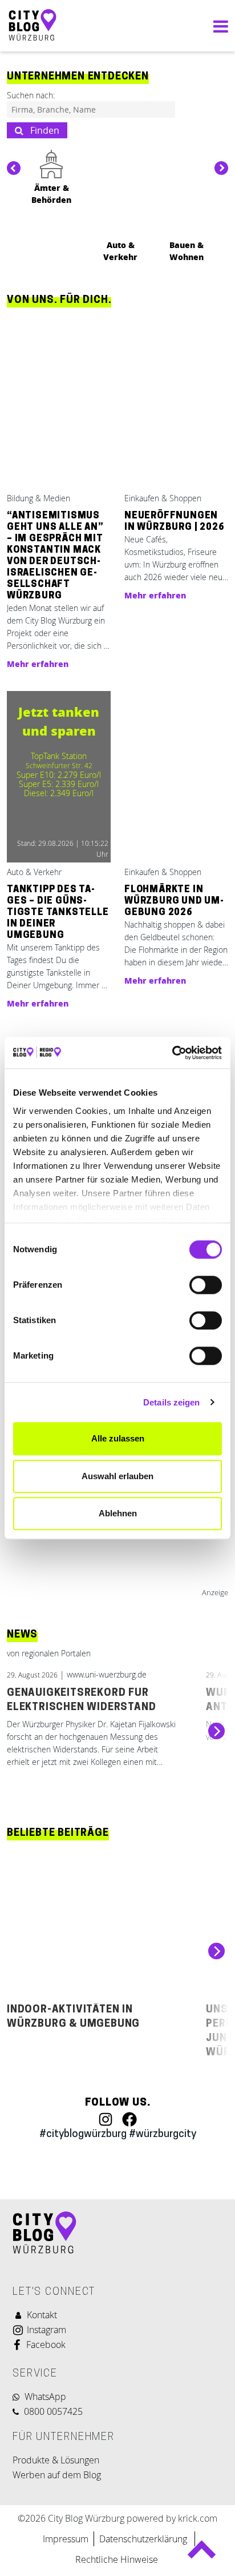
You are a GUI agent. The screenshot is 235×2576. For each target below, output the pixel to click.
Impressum (66, 2539)
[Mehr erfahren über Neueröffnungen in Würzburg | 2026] (176, 404)
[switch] (206, 1285)
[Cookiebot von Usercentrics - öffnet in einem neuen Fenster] (172, 1053)
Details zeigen (171, 1402)
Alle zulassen (118, 1438)
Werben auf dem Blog (57, 2475)
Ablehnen (118, 1513)
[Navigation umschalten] (218, 26)
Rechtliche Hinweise (117, 2559)
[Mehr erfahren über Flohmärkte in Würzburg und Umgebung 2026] (176, 778)
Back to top (202, 2555)
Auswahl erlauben (117, 1476)
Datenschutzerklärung (144, 2539)
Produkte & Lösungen (56, 2460)
